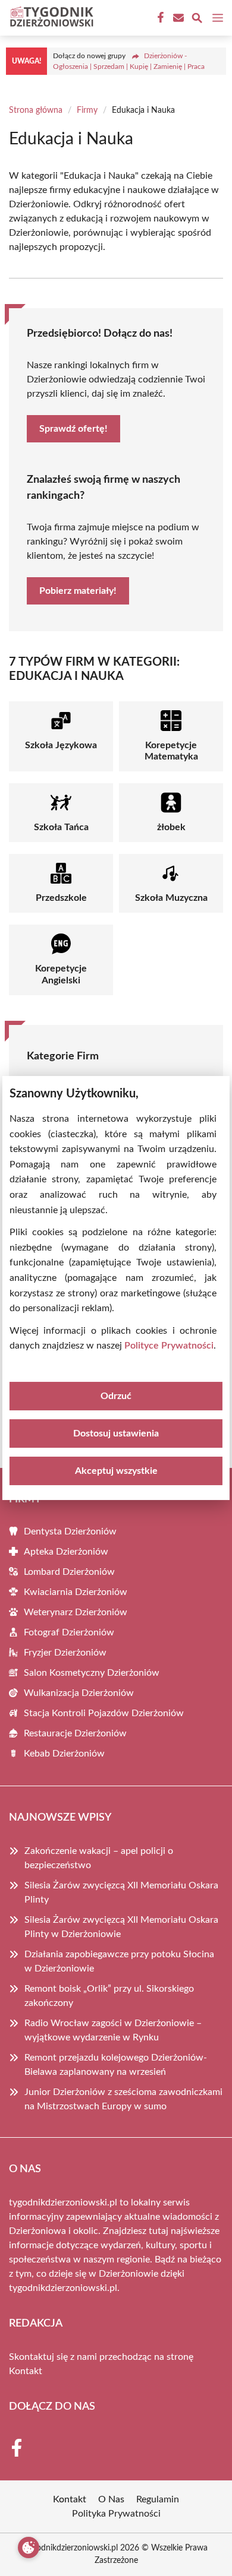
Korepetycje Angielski (61, 974)
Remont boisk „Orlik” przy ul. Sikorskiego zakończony (109, 1996)
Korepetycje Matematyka (171, 751)
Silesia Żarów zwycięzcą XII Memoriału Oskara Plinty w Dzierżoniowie (121, 1927)
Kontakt (26, 2371)
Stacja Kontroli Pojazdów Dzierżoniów (104, 1713)
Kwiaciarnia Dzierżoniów (76, 1592)
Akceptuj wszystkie (116, 1471)
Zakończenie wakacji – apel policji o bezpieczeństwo (99, 1858)
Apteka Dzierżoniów (66, 1552)
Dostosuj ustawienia (116, 1433)
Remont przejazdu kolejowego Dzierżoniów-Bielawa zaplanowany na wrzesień (116, 2065)
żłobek (171, 827)
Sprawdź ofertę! (73, 429)
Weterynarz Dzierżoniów (76, 1612)
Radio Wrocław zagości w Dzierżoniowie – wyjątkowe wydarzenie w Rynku (113, 2030)
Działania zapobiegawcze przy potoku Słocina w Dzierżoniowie (119, 1961)
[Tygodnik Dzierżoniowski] (50, 18)
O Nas (111, 2499)
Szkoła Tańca (61, 827)
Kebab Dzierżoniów (64, 1754)
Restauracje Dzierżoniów (75, 1733)
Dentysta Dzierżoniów (70, 1531)
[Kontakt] (177, 18)
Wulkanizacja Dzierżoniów (79, 1693)
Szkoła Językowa (61, 745)
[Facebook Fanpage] (159, 18)
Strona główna (36, 110)
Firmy (87, 110)
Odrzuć (116, 1396)
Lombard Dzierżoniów (69, 1572)
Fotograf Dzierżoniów (69, 1632)
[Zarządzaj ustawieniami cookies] (29, 2547)
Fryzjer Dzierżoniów (65, 1653)
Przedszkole (61, 898)
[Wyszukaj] (197, 20)
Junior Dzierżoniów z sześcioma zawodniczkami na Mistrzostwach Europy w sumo (123, 2099)
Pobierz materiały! (78, 591)
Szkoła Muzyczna (171, 898)
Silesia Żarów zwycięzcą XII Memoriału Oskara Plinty (121, 1893)
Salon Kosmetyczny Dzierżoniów (92, 1673)
